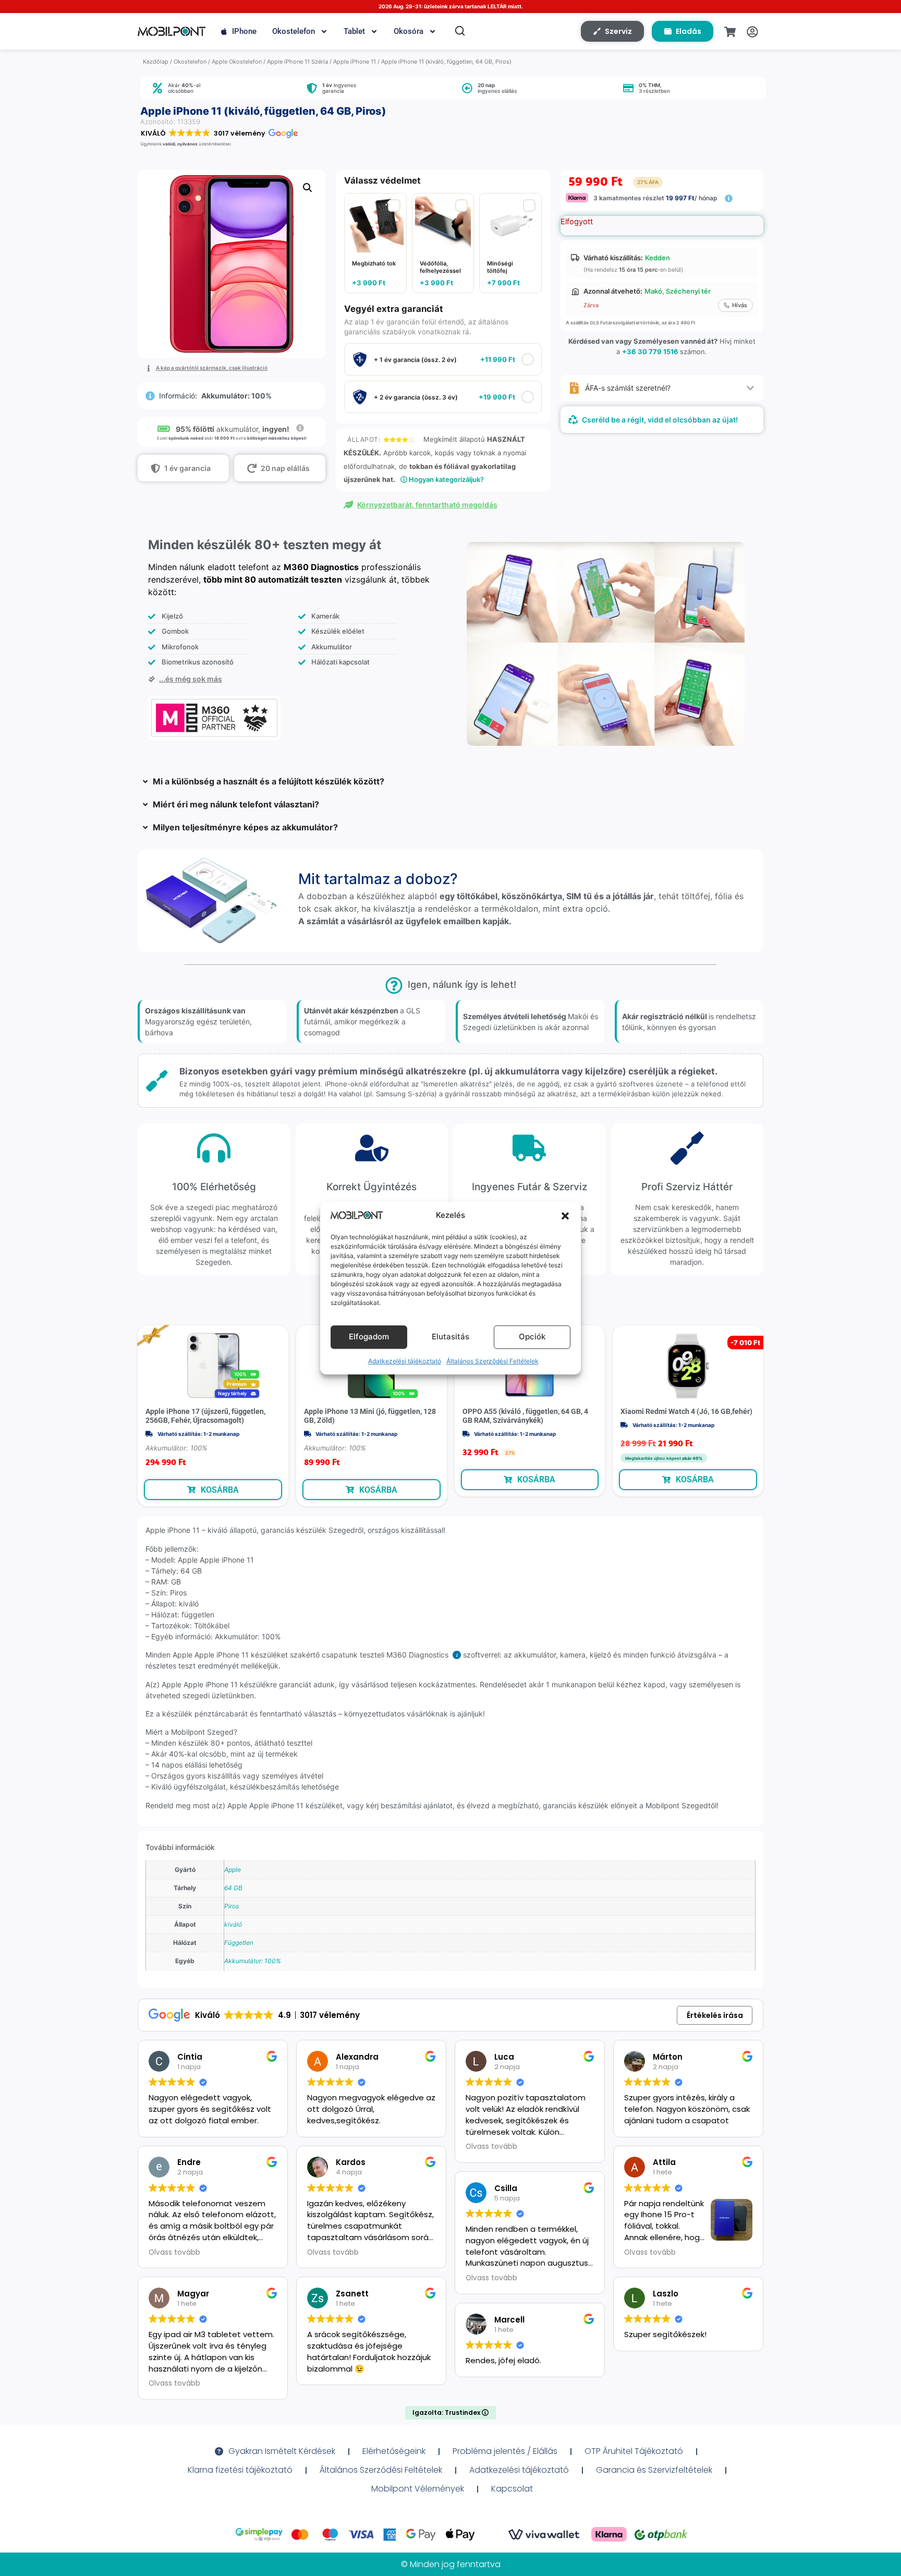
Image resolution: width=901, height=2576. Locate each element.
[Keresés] (460, 31)
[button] (565, 1216)
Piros (232, 1906)
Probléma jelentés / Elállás (505, 2451)
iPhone (244, 31)
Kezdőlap (156, 62)
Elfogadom (369, 1337)
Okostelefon (294, 31)
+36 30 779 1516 (650, 352)
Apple (233, 1870)
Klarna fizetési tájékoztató (240, 2470)
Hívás (740, 305)
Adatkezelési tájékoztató (405, 1361)
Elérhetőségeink (394, 2451)
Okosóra (409, 31)
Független (239, 1943)
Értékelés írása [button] (715, 2015)
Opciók (532, 1337)
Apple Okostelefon (237, 62)
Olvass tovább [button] (174, 2253)
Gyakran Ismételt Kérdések (282, 2451)
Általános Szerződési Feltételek (492, 1361)
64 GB (233, 1888)
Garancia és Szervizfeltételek (654, 2470)
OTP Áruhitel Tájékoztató (634, 2451)
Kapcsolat (512, 2489)
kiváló (233, 1924)
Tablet (354, 31)
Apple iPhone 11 (355, 62)
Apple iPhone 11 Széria (297, 62)
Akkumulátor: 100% (253, 1961)
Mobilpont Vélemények (418, 2489)
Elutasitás (451, 1337)
